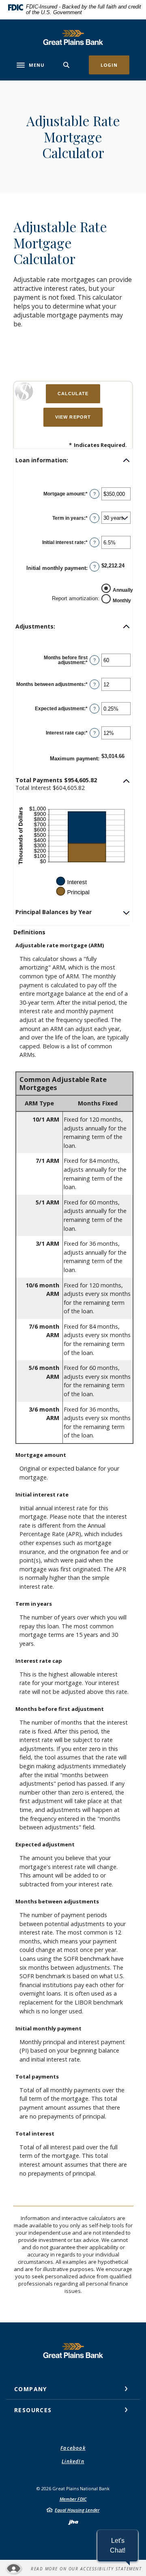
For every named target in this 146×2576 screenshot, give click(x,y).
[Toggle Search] (67, 65)
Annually (123, 590)
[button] (73, 460)
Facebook (73, 2448)
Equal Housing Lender (77, 2510)
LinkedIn (73, 2461)
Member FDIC (73, 2499)
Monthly (122, 600)
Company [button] (31, 2389)
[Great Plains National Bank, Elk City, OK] (73, 37)
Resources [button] (33, 2410)
